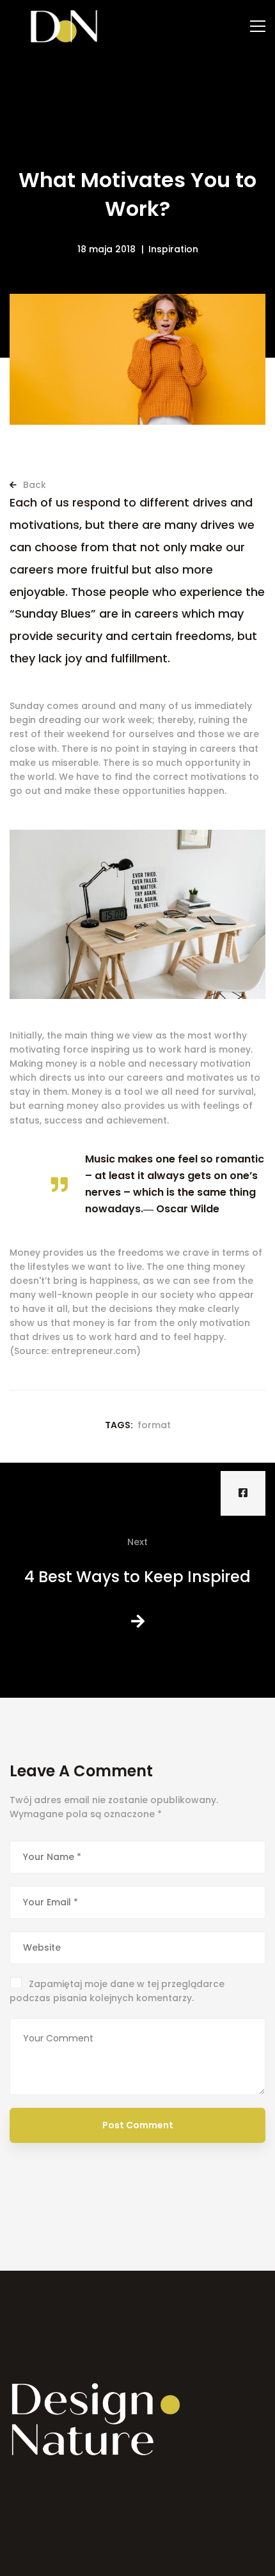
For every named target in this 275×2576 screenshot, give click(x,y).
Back (33, 485)
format (154, 1425)
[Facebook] (243, 1493)
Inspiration (173, 249)
